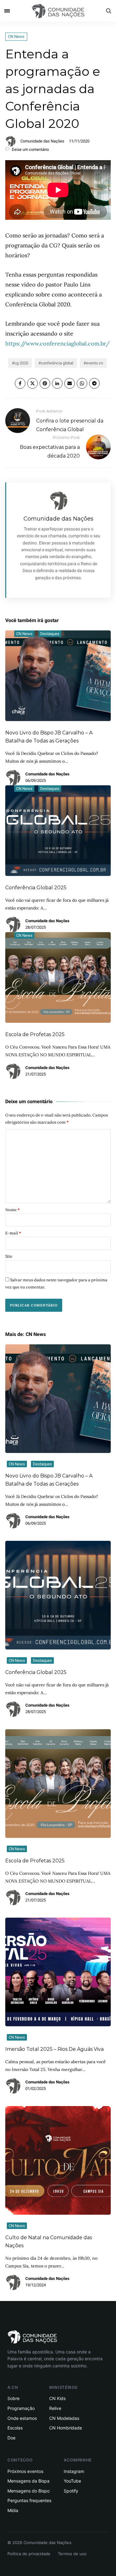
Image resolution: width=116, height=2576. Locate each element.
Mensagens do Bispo (28, 2491)
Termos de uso (72, 2554)
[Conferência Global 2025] (58, 1595)
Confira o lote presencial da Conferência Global (70, 420)
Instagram (74, 2471)
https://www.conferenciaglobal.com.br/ (57, 343)
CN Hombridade (66, 2428)
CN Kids (57, 2398)
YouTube (72, 2481)
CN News (16, 36)
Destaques (50, 634)
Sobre (13, 2398)
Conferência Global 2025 (36, 888)
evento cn (95, 363)
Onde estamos (22, 2418)
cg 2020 (21, 363)
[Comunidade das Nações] (58, 11)
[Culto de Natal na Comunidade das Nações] (58, 2160)
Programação (21, 2408)
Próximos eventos (25, 2471)
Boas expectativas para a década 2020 (50, 447)
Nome (13, 1210)
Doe (11, 2438)
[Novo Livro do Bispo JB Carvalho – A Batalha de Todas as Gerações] (58, 1399)
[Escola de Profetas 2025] (58, 1784)
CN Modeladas (64, 2418)
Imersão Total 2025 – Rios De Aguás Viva (54, 2049)
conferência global (57, 363)
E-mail (13, 1233)
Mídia (13, 2510)
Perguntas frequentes (29, 2500)
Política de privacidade (29, 2554)
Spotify (71, 2491)
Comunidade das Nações (42, 141)
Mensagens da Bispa (28, 2481)
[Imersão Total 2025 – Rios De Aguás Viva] (58, 1972)
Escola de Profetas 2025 (35, 1034)
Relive (55, 2408)
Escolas (15, 2428)
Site (9, 1256)
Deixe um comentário (30, 149)
